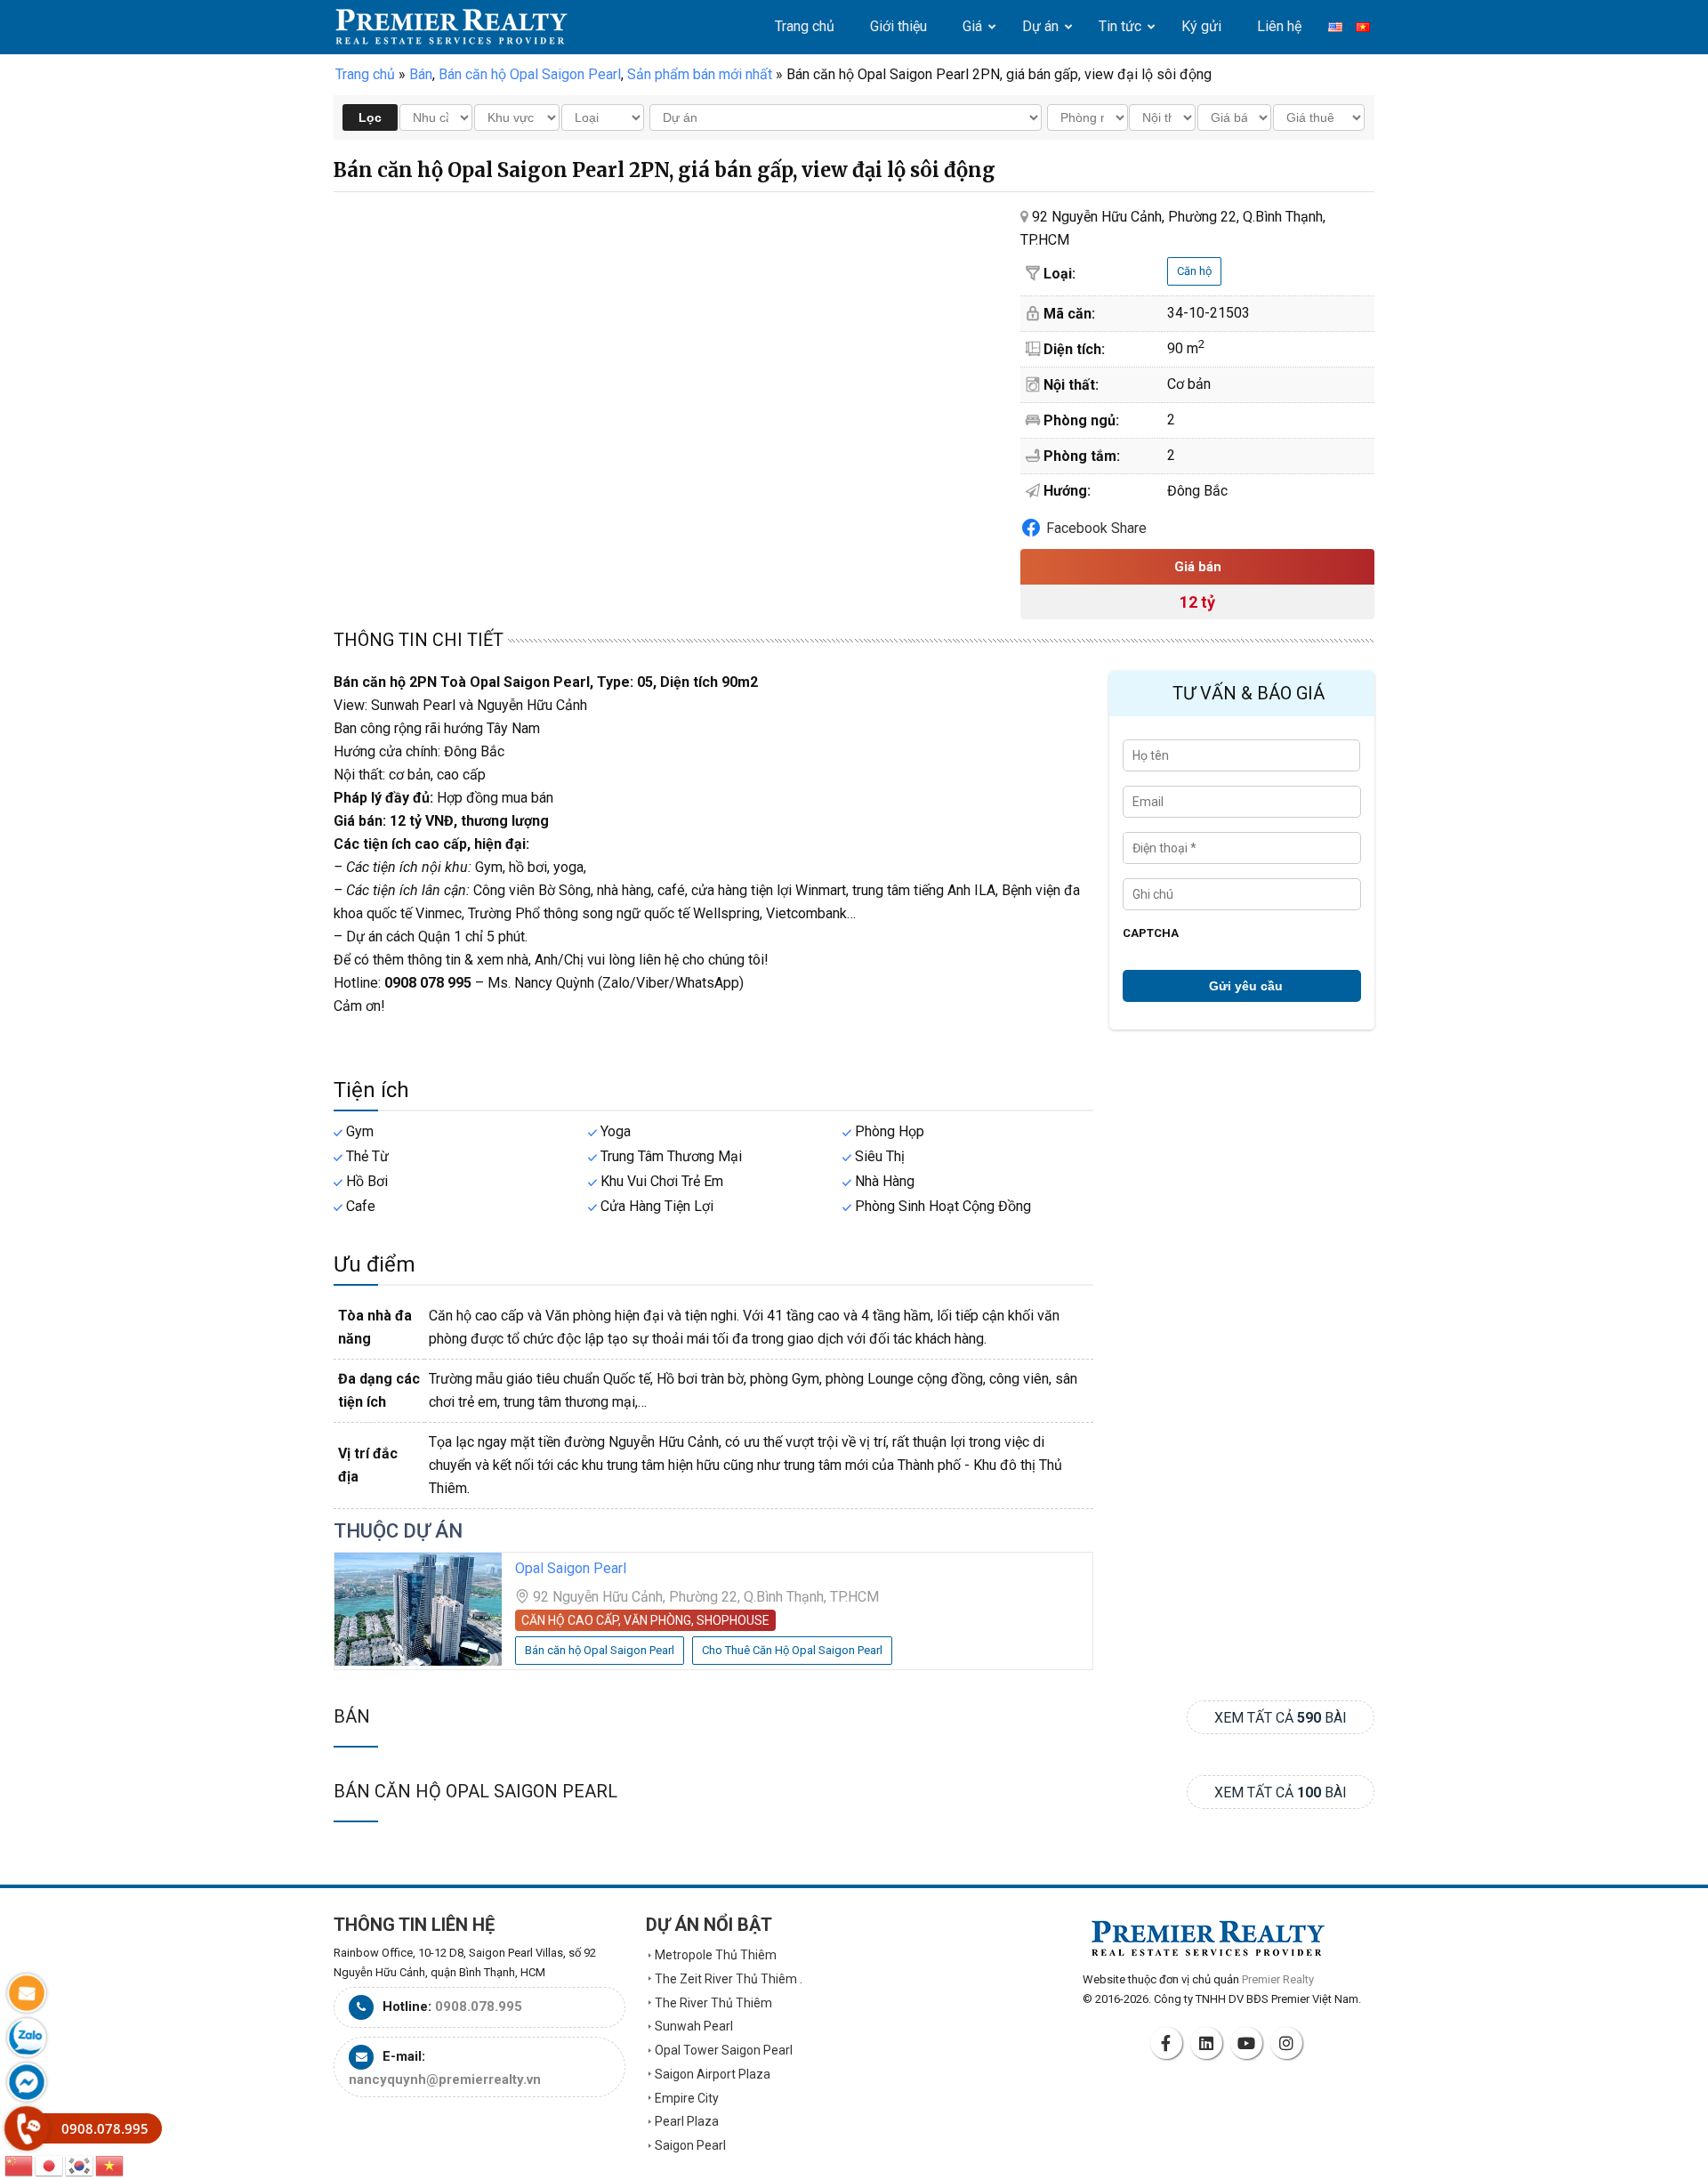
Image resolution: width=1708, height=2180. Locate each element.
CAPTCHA (1151, 933)
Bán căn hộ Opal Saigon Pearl (475, 1791)
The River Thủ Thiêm (713, 2003)
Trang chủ (365, 74)
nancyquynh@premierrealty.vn (445, 2079)
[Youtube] (1249, 2043)
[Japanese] (50, 2164)
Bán (352, 1716)
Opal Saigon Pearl (571, 1568)
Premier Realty (451, 27)
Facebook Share (1096, 528)
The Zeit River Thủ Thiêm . (729, 1979)
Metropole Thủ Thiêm (716, 1955)
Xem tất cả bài (1281, 1718)
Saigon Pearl (690, 2145)
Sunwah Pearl (694, 2026)
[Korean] (80, 2164)
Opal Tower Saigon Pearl (724, 2050)
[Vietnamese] (110, 2164)
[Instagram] (1289, 2043)
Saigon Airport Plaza (713, 2074)
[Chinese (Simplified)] (20, 2164)
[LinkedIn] (1209, 2043)
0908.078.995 (479, 2006)
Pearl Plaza (687, 2121)
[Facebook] (1169, 2043)
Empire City (687, 2098)
